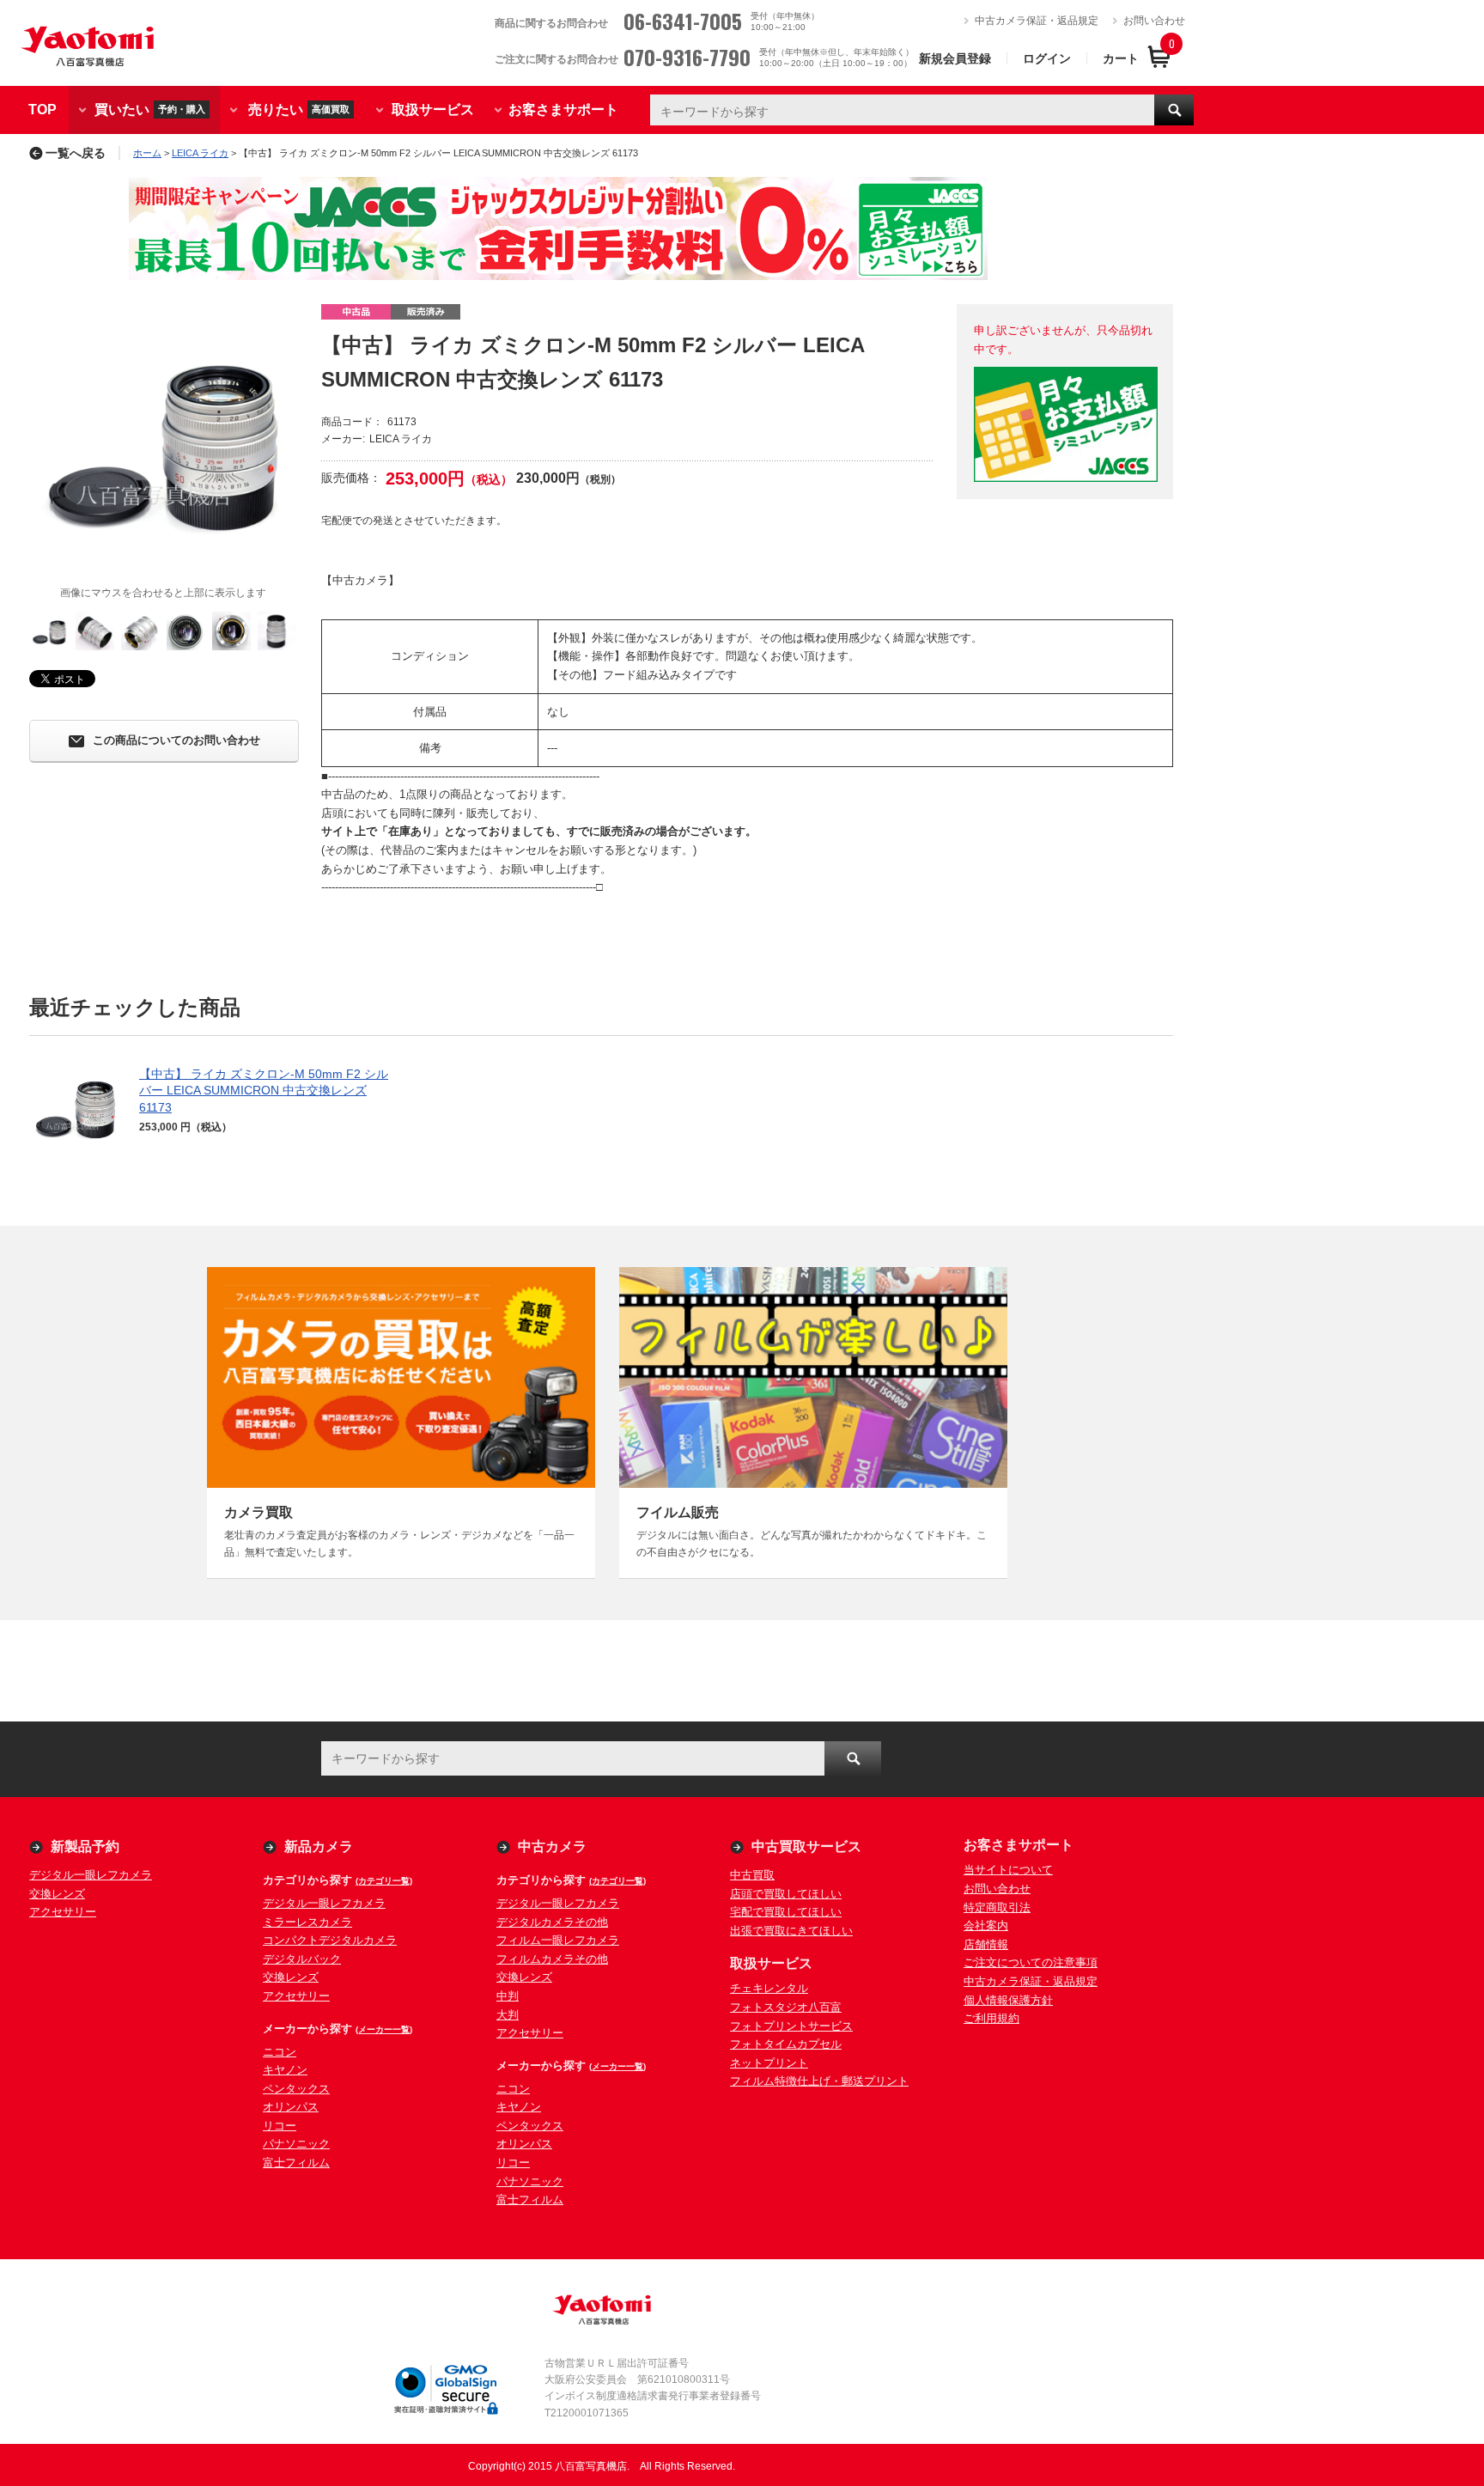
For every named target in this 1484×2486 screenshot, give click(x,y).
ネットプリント (769, 2063)
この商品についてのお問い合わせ (176, 741)
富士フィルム (296, 2163)
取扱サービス (433, 110)
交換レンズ (57, 1894)
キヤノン (285, 2070)
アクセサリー (63, 1912)
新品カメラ (319, 1846)
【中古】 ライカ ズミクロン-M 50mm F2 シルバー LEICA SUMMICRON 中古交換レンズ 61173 (264, 1091)
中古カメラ (552, 1846)
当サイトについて (1008, 1870)
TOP (43, 110)
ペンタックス (296, 2089)
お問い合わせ (1154, 21)
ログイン (1047, 58)
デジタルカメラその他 (552, 1922)
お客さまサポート (563, 110)
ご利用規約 (991, 2018)
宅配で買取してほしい (786, 1912)
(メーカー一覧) (384, 2029)
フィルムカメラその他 (552, 1959)
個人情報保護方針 (1008, 2000)
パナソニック (296, 2144)
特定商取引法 (997, 1907)
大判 (508, 2015)
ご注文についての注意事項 (1031, 1962)
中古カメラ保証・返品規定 (1037, 21)
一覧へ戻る (76, 153)
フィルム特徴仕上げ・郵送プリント (819, 2081)
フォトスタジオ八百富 (786, 2007)
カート (1121, 58)
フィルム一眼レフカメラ (558, 1940)
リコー (280, 2126)
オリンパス (291, 2107)
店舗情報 (986, 1944)
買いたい (150, 109)
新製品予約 (85, 1846)
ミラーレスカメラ (307, 1922)
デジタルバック (302, 1959)
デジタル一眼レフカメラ (91, 1875)
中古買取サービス (806, 1846)
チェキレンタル (769, 1988)
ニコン (280, 2052)
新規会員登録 (955, 58)
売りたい (299, 109)
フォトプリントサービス (791, 2026)
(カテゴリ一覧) (384, 1881)
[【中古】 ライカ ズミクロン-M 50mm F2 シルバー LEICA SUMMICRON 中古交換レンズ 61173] (163, 438)
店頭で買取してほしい (786, 1894)
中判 (508, 1996)
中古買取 (752, 1875)
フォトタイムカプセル (786, 2044)
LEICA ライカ (200, 153)
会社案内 (986, 1925)
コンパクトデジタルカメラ (330, 1940)
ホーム (147, 153)
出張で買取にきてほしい (791, 1931)
